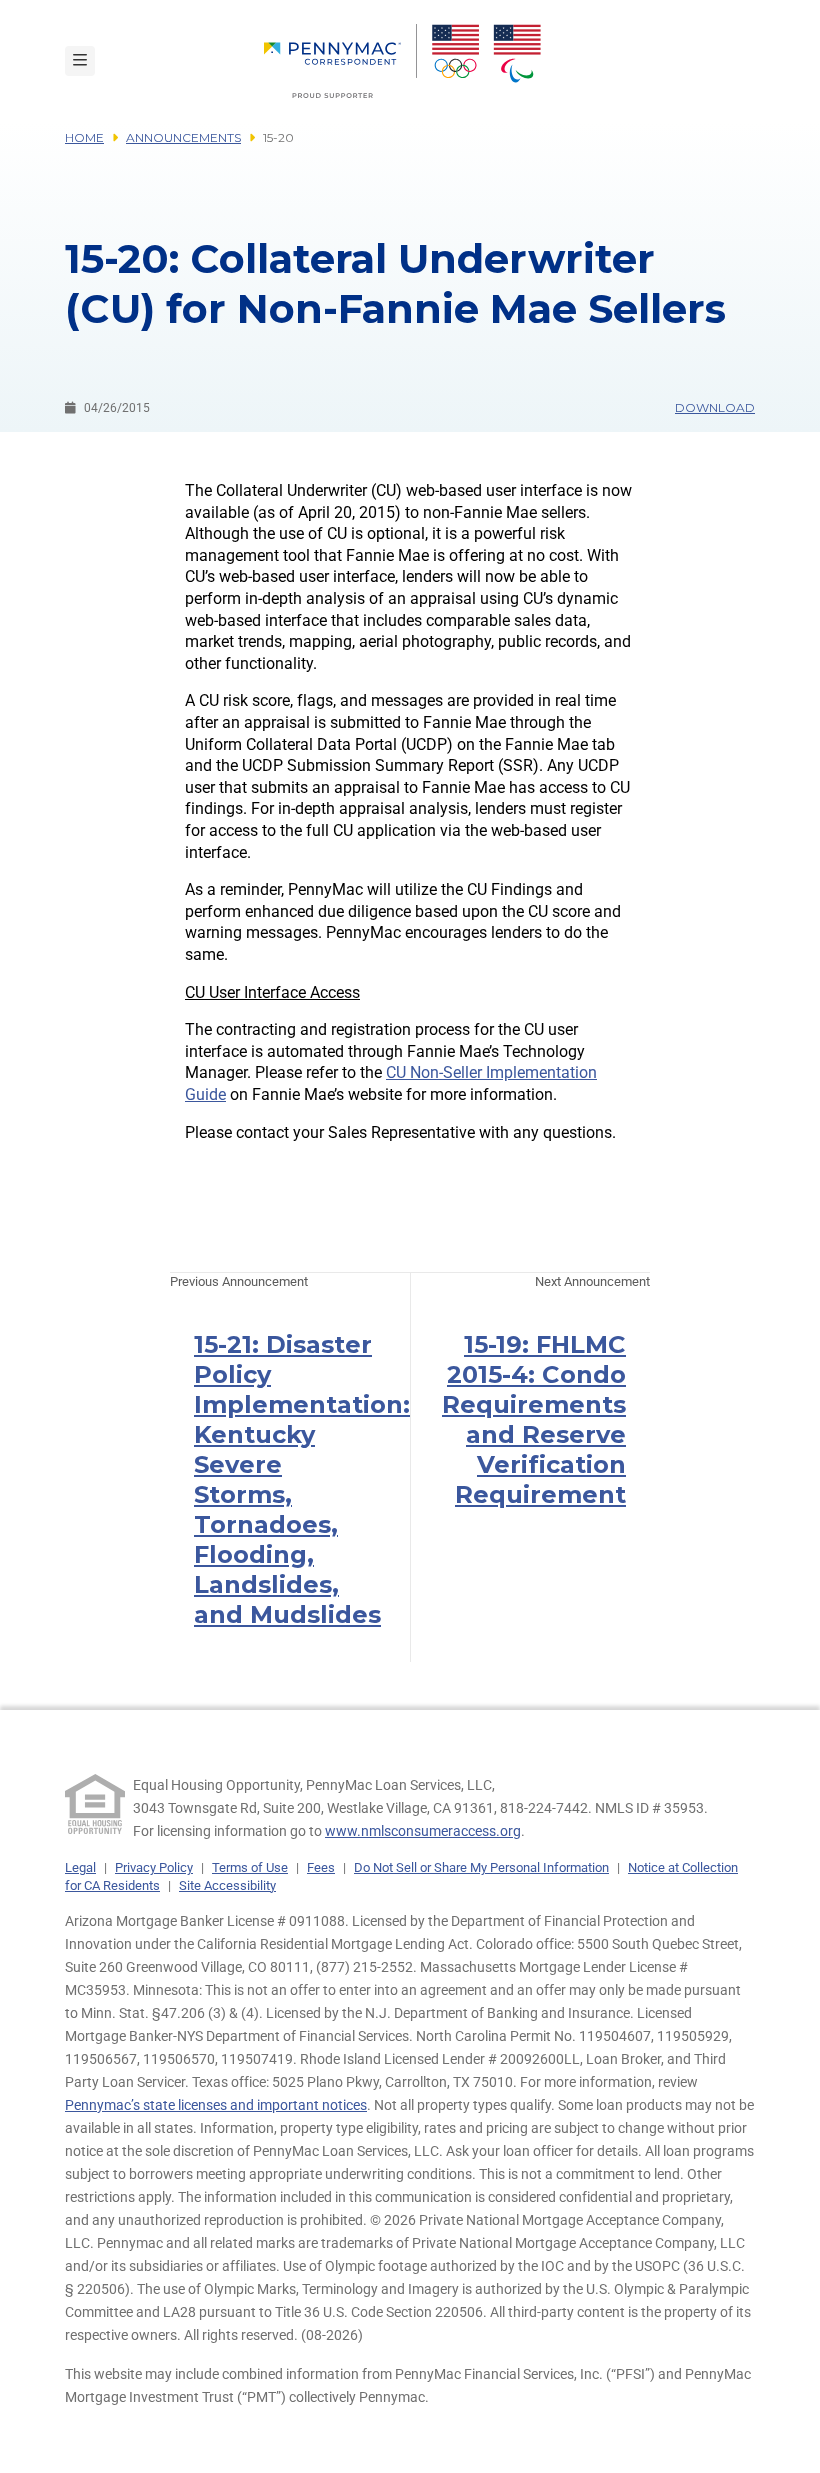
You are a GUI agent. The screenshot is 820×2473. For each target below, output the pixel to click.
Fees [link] (321, 1867)
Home (84, 137)
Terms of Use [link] (250, 1867)
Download (715, 407)
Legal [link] (80, 1867)
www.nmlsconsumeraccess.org (423, 1831)
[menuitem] (340, 61)
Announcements (183, 137)
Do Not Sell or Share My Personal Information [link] (481, 1867)
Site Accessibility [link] (227, 1885)
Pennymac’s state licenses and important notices (216, 2105)
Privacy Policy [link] (154, 1867)
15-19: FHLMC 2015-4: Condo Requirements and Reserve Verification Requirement (534, 1419)
